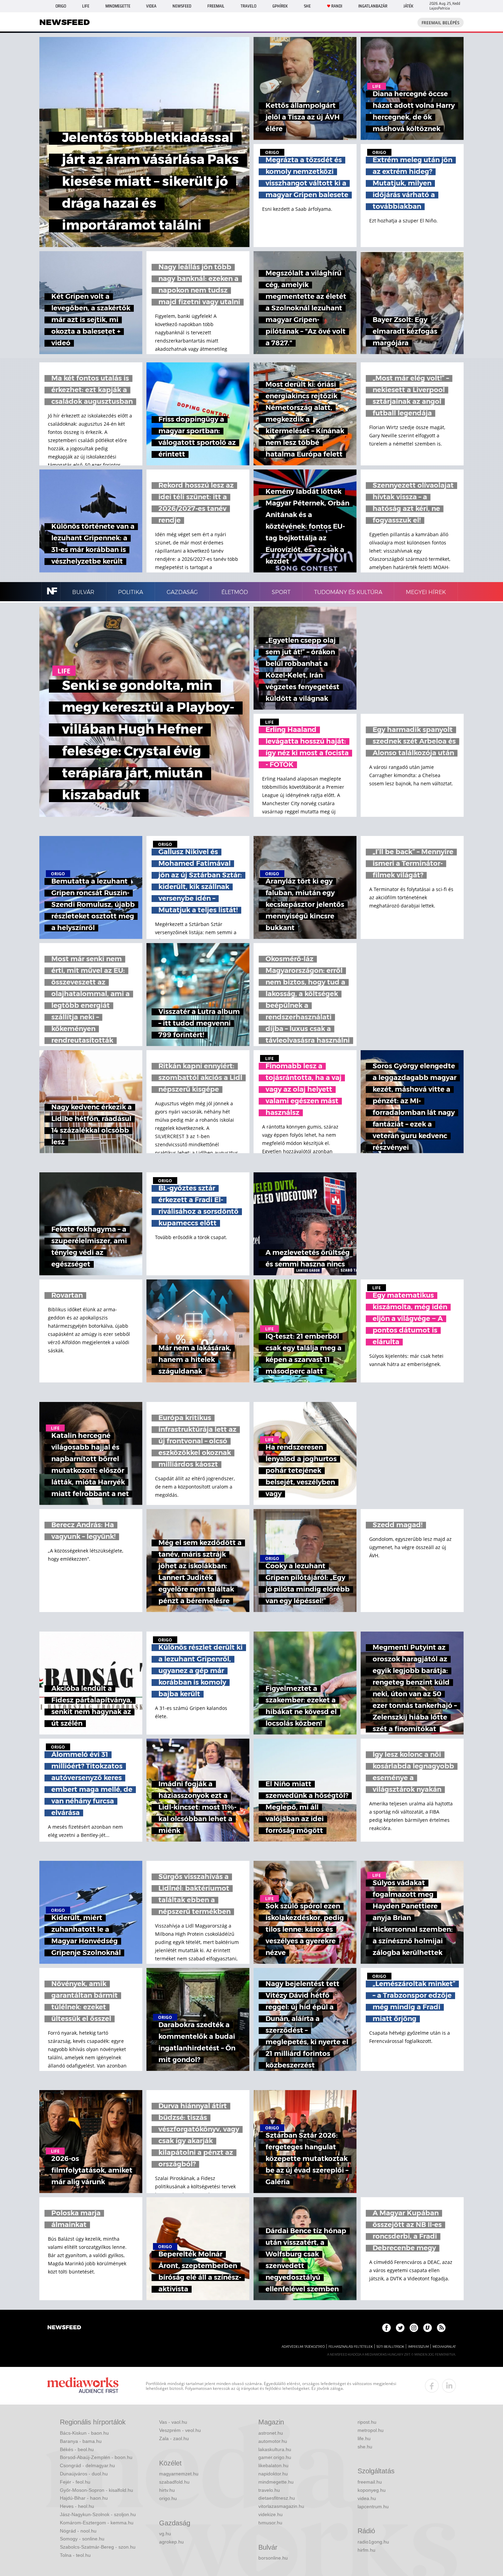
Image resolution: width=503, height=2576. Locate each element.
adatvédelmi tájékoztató (303, 2347)
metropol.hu (371, 2430)
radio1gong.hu (373, 2542)
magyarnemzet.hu (179, 2474)
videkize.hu (270, 2514)
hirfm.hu (366, 2550)
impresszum (418, 2347)
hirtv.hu (167, 2490)
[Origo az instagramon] (414, 2328)
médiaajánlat (444, 2347)
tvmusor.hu (270, 2523)
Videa (151, 6)
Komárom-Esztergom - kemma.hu (97, 2523)
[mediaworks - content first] (83, 2386)
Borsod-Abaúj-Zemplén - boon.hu (96, 2457)
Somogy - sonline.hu (82, 2539)
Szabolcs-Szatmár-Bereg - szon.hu (98, 2547)
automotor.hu (273, 2441)
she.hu (365, 2447)
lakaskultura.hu (275, 2449)
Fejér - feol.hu (75, 2482)
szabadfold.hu (174, 2482)
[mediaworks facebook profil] (432, 2386)
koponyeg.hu (372, 2490)
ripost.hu (367, 2422)
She (307, 6)
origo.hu (168, 2498)
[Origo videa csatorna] (428, 2328)
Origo (61, 6)
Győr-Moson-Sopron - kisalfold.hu (96, 2490)
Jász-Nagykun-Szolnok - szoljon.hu (98, 2514)
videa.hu (367, 2498)
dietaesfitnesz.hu (277, 2498)
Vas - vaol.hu (173, 2422)
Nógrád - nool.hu (78, 2531)
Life (86, 6)
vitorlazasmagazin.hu (281, 2506)
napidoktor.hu (273, 2474)
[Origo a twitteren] (400, 2328)
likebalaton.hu (273, 2465)
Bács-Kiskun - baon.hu (84, 2433)
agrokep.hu (171, 2542)
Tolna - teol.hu (75, 2555)
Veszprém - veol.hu (180, 2430)
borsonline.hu (273, 2558)
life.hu (364, 2438)
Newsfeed (182, 6)
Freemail (216, 6)
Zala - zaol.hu (174, 2438)
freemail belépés (441, 23)
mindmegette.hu (276, 2482)
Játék (408, 6)
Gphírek (280, 6)
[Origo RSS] (441, 2328)
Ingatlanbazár (373, 6)
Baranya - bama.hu (81, 2441)
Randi (337, 6)
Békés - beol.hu (77, 2449)
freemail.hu (370, 2482)
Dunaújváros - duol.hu (84, 2474)
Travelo (248, 6)
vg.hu (165, 2534)
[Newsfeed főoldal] (64, 2328)
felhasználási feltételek (351, 2347)
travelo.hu (269, 2490)
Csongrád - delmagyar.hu (87, 2465)
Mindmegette (118, 6)
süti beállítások (390, 2347)
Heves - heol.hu (77, 2506)
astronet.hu (271, 2433)
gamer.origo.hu (275, 2457)
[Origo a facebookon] (386, 2328)
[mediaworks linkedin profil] (449, 2386)
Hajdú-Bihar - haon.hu (84, 2498)
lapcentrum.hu (373, 2507)
